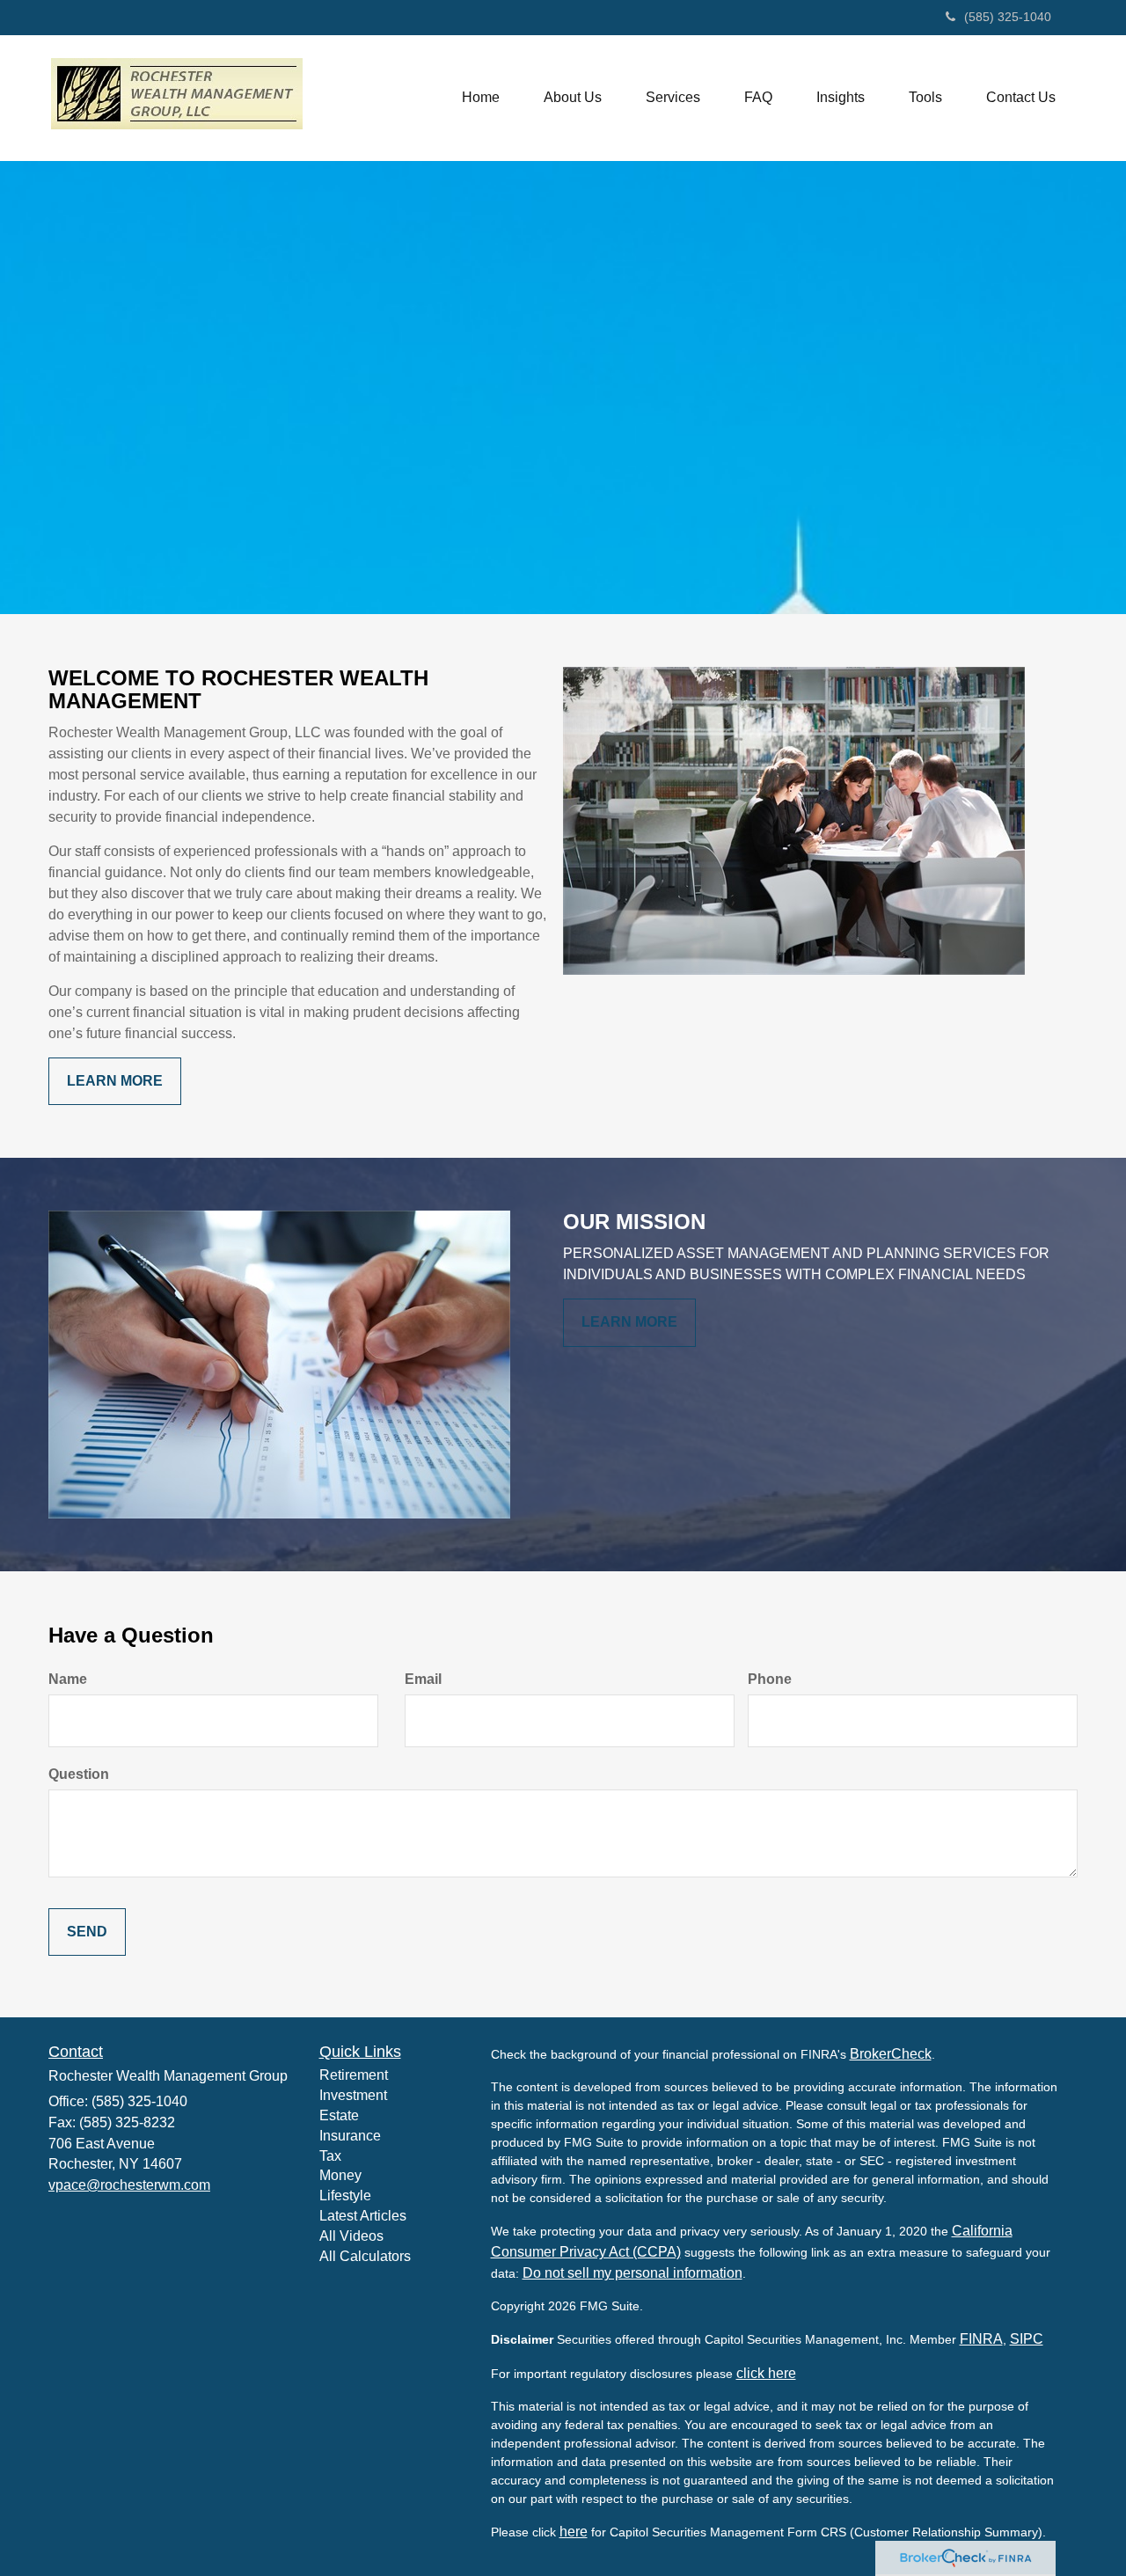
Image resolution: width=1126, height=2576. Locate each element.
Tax (330, 2156)
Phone (770, 1679)
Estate (339, 2115)
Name (68, 1679)
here (574, 2532)
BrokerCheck (891, 2054)
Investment (353, 2095)
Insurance (350, 2136)
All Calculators (365, 2256)
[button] (573, 98)
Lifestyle (345, 2195)
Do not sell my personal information (632, 2273)
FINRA (981, 2339)
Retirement (354, 2075)
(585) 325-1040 (1008, 17)
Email (423, 1679)
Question (79, 1774)
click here (766, 2373)
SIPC (1027, 2339)
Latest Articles (363, 2216)
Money (340, 2175)
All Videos (351, 2236)
